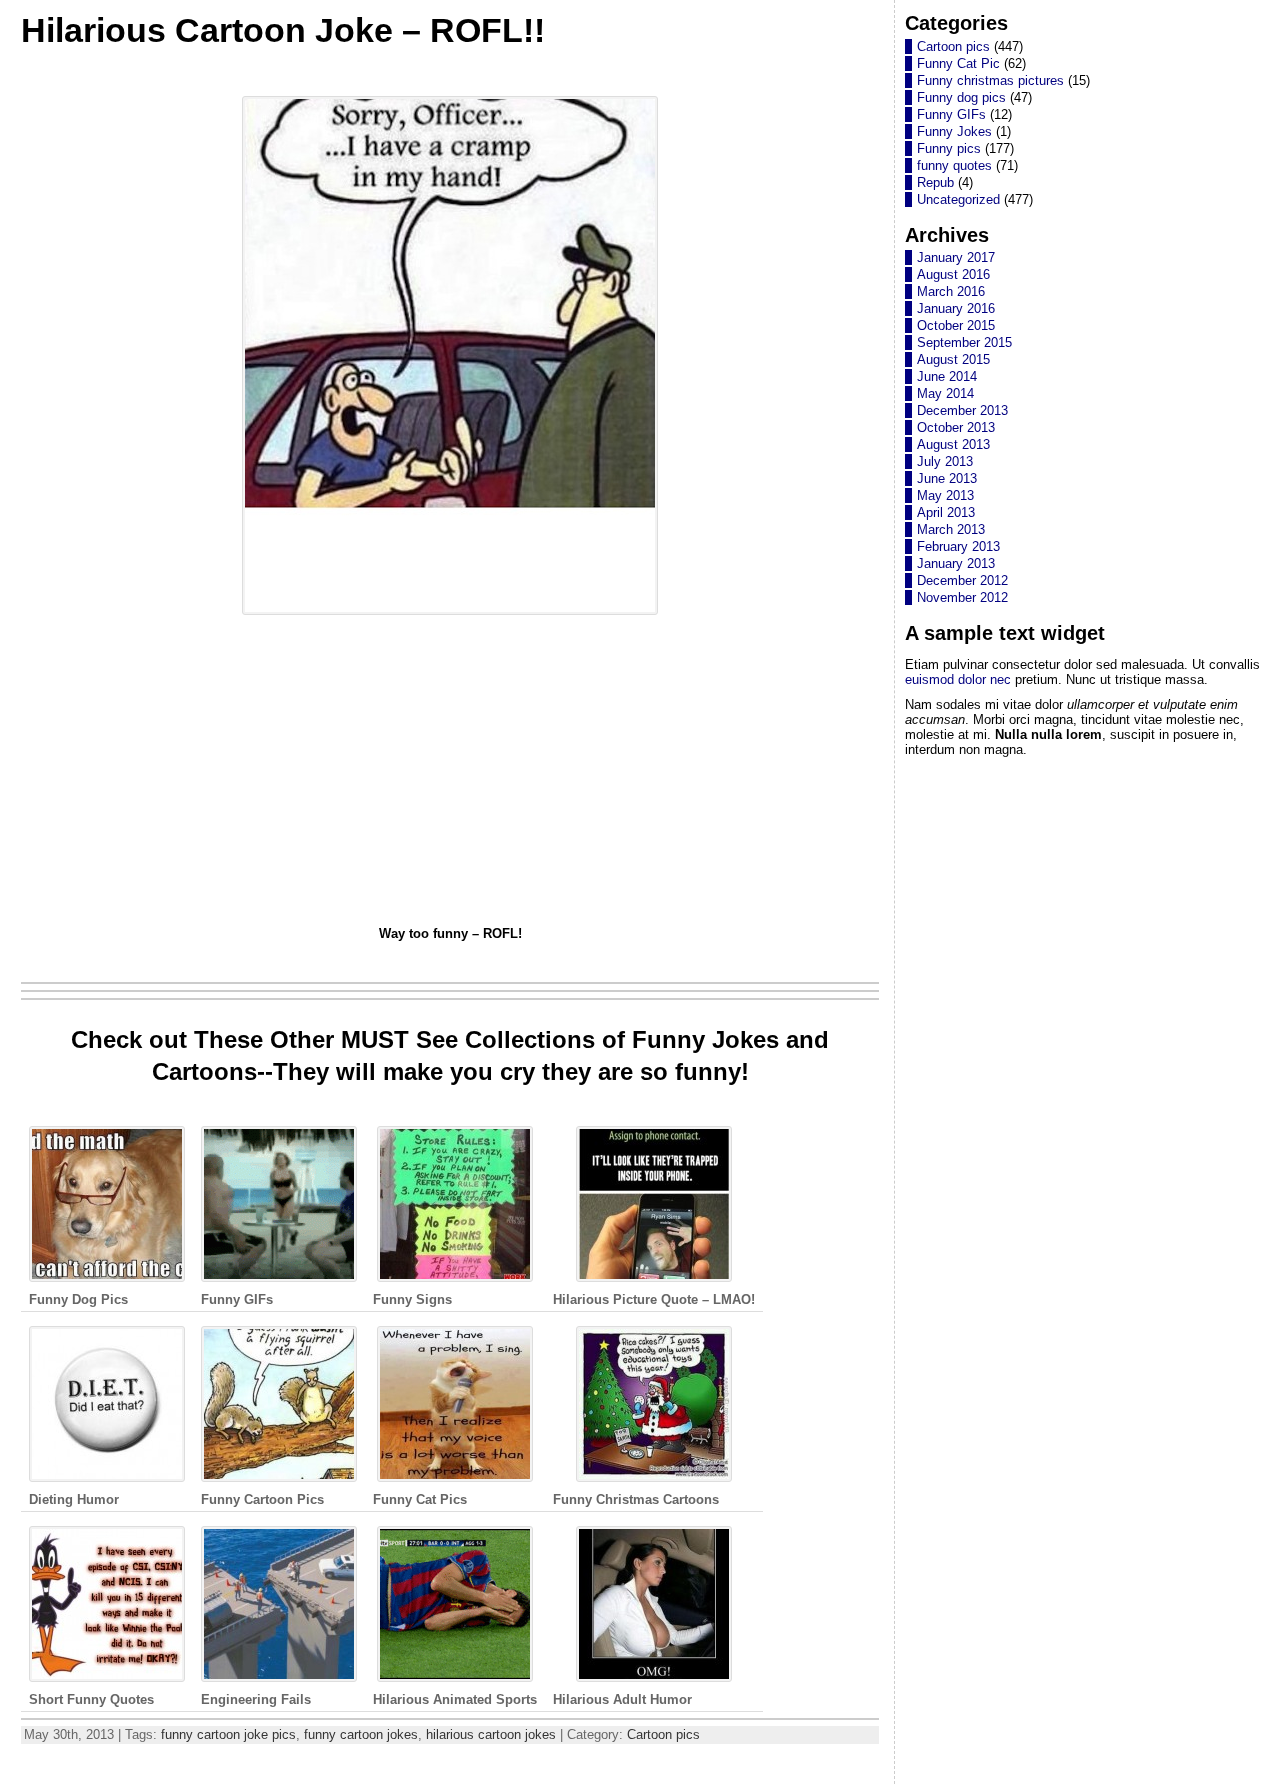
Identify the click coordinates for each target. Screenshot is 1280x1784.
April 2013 (946, 512)
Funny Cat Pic (958, 63)
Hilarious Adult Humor (622, 1699)
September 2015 (964, 342)
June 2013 (947, 478)
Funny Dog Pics (78, 1299)
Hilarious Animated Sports (455, 1699)
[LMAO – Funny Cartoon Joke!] (450, 615)
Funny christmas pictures (990, 80)
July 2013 (945, 461)
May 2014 (945, 393)
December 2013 (962, 410)
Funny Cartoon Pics (262, 1499)
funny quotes (954, 165)
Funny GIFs (237, 1299)
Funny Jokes (954, 131)
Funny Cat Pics (420, 1499)
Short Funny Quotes (91, 1699)
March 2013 (951, 529)
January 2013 (956, 563)
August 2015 (953, 359)
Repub (935, 182)
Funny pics (949, 148)
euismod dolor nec (958, 679)
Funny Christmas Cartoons (636, 1499)
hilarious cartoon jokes (491, 1734)
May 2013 (945, 495)
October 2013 (956, 427)
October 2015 (956, 325)
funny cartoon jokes (361, 1734)
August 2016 (953, 274)
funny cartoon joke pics (228, 1734)
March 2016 (951, 291)
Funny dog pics (961, 97)
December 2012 (962, 580)
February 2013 (958, 546)
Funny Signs (412, 1299)
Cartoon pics (663, 1734)
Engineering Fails (256, 1699)
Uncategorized (958, 199)
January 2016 (956, 308)
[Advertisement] (450, 773)
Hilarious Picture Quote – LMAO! (654, 1299)
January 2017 (956, 257)
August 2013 (953, 444)
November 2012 (962, 597)
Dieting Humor (74, 1499)
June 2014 (947, 376)
